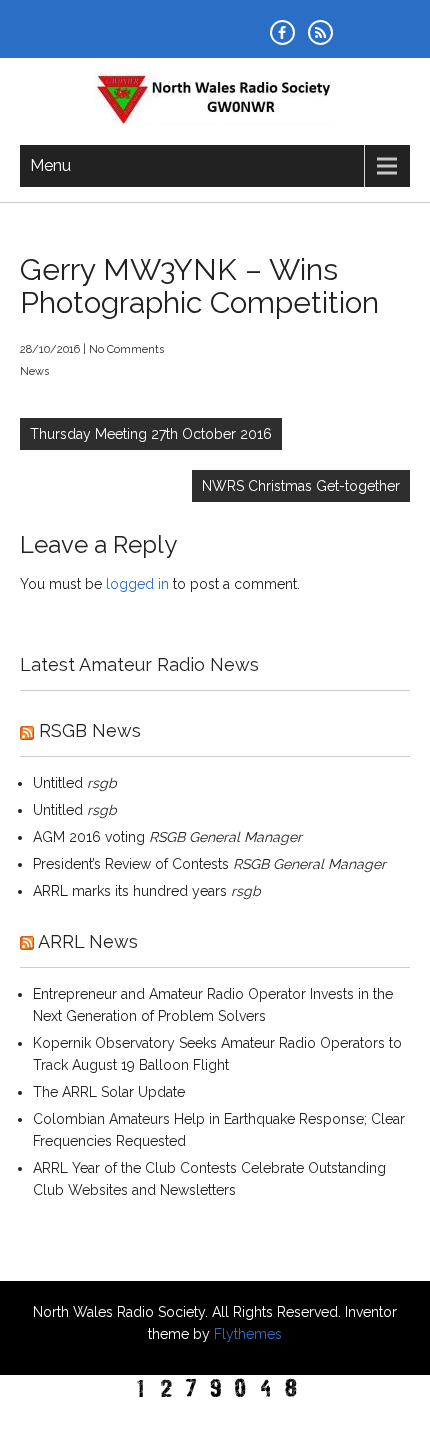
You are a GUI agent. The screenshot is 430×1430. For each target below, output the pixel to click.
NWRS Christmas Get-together (301, 486)
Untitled (58, 783)
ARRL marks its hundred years (130, 891)
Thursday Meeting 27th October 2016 (151, 434)
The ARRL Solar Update (109, 1092)
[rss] (320, 32)
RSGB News (90, 730)
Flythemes (246, 1334)
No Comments (126, 349)
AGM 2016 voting (89, 837)
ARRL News (88, 941)
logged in (137, 584)
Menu (50, 165)
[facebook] (282, 32)
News (34, 371)
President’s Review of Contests (131, 864)
